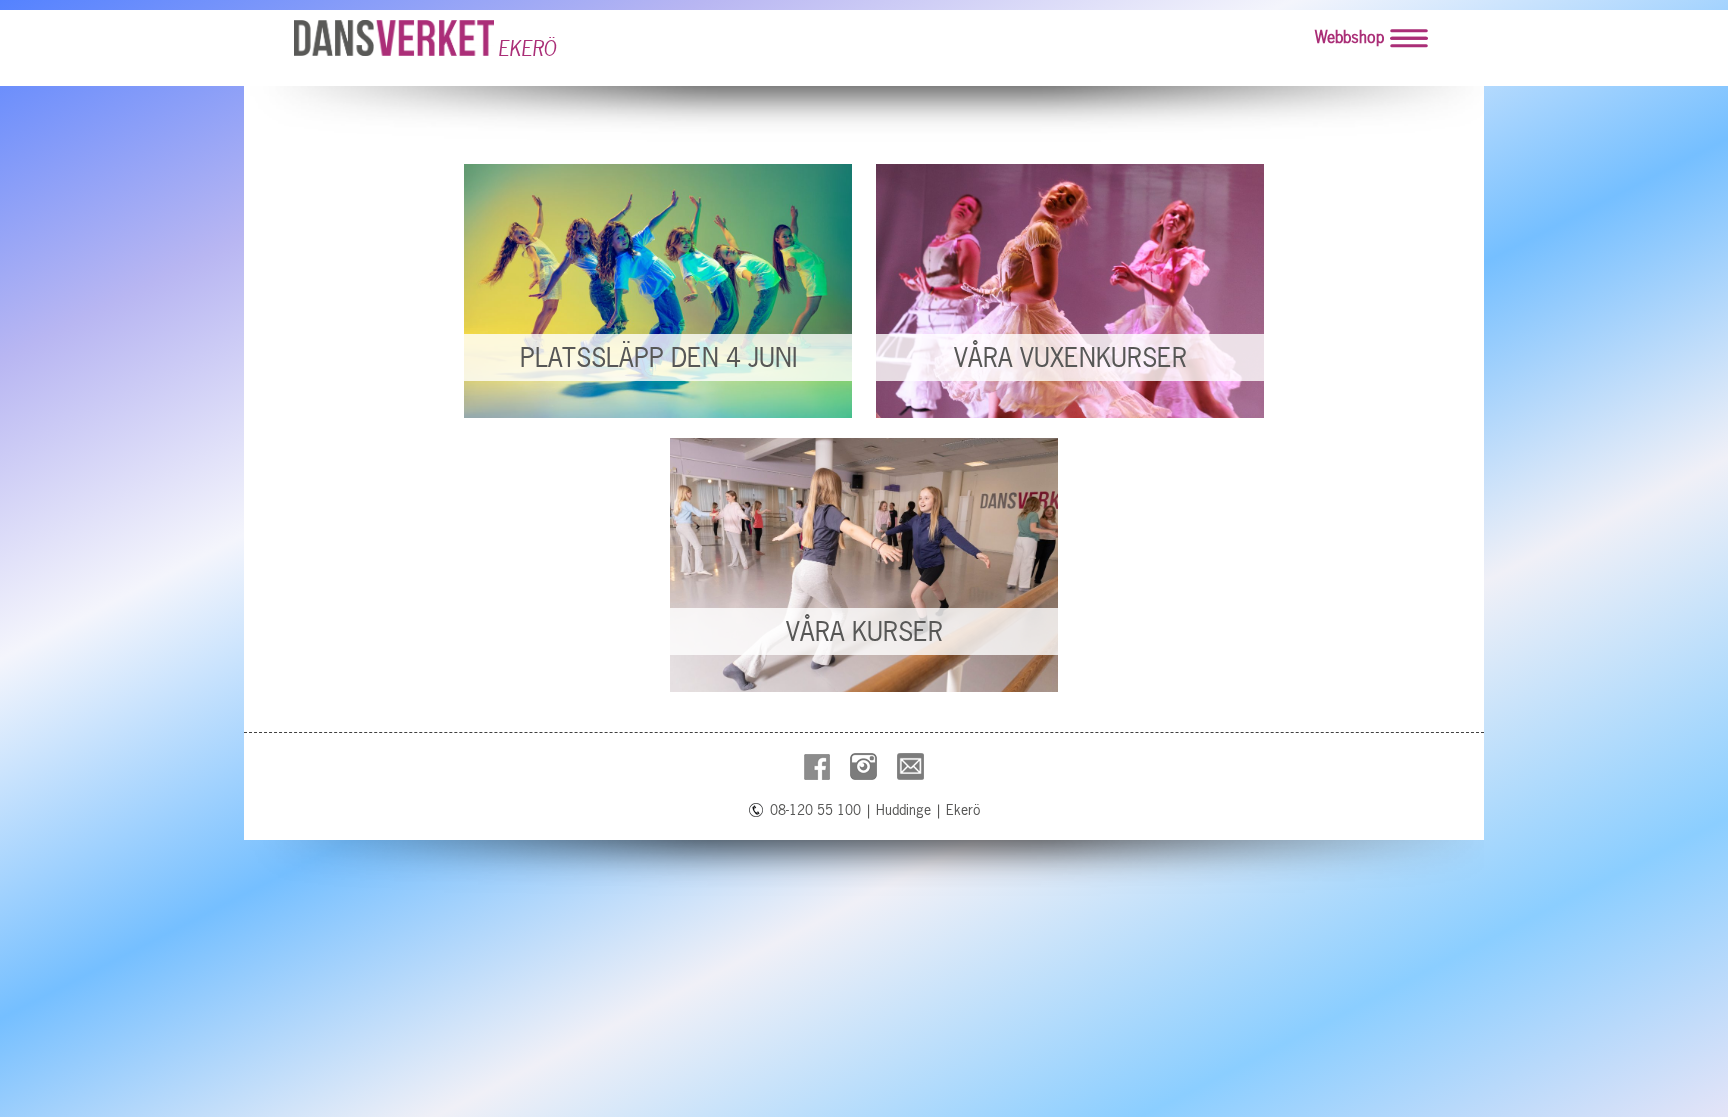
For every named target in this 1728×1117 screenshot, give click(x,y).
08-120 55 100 (815, 810)
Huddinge (903, 810)
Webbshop (1349, 37)
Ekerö (963, 810)
